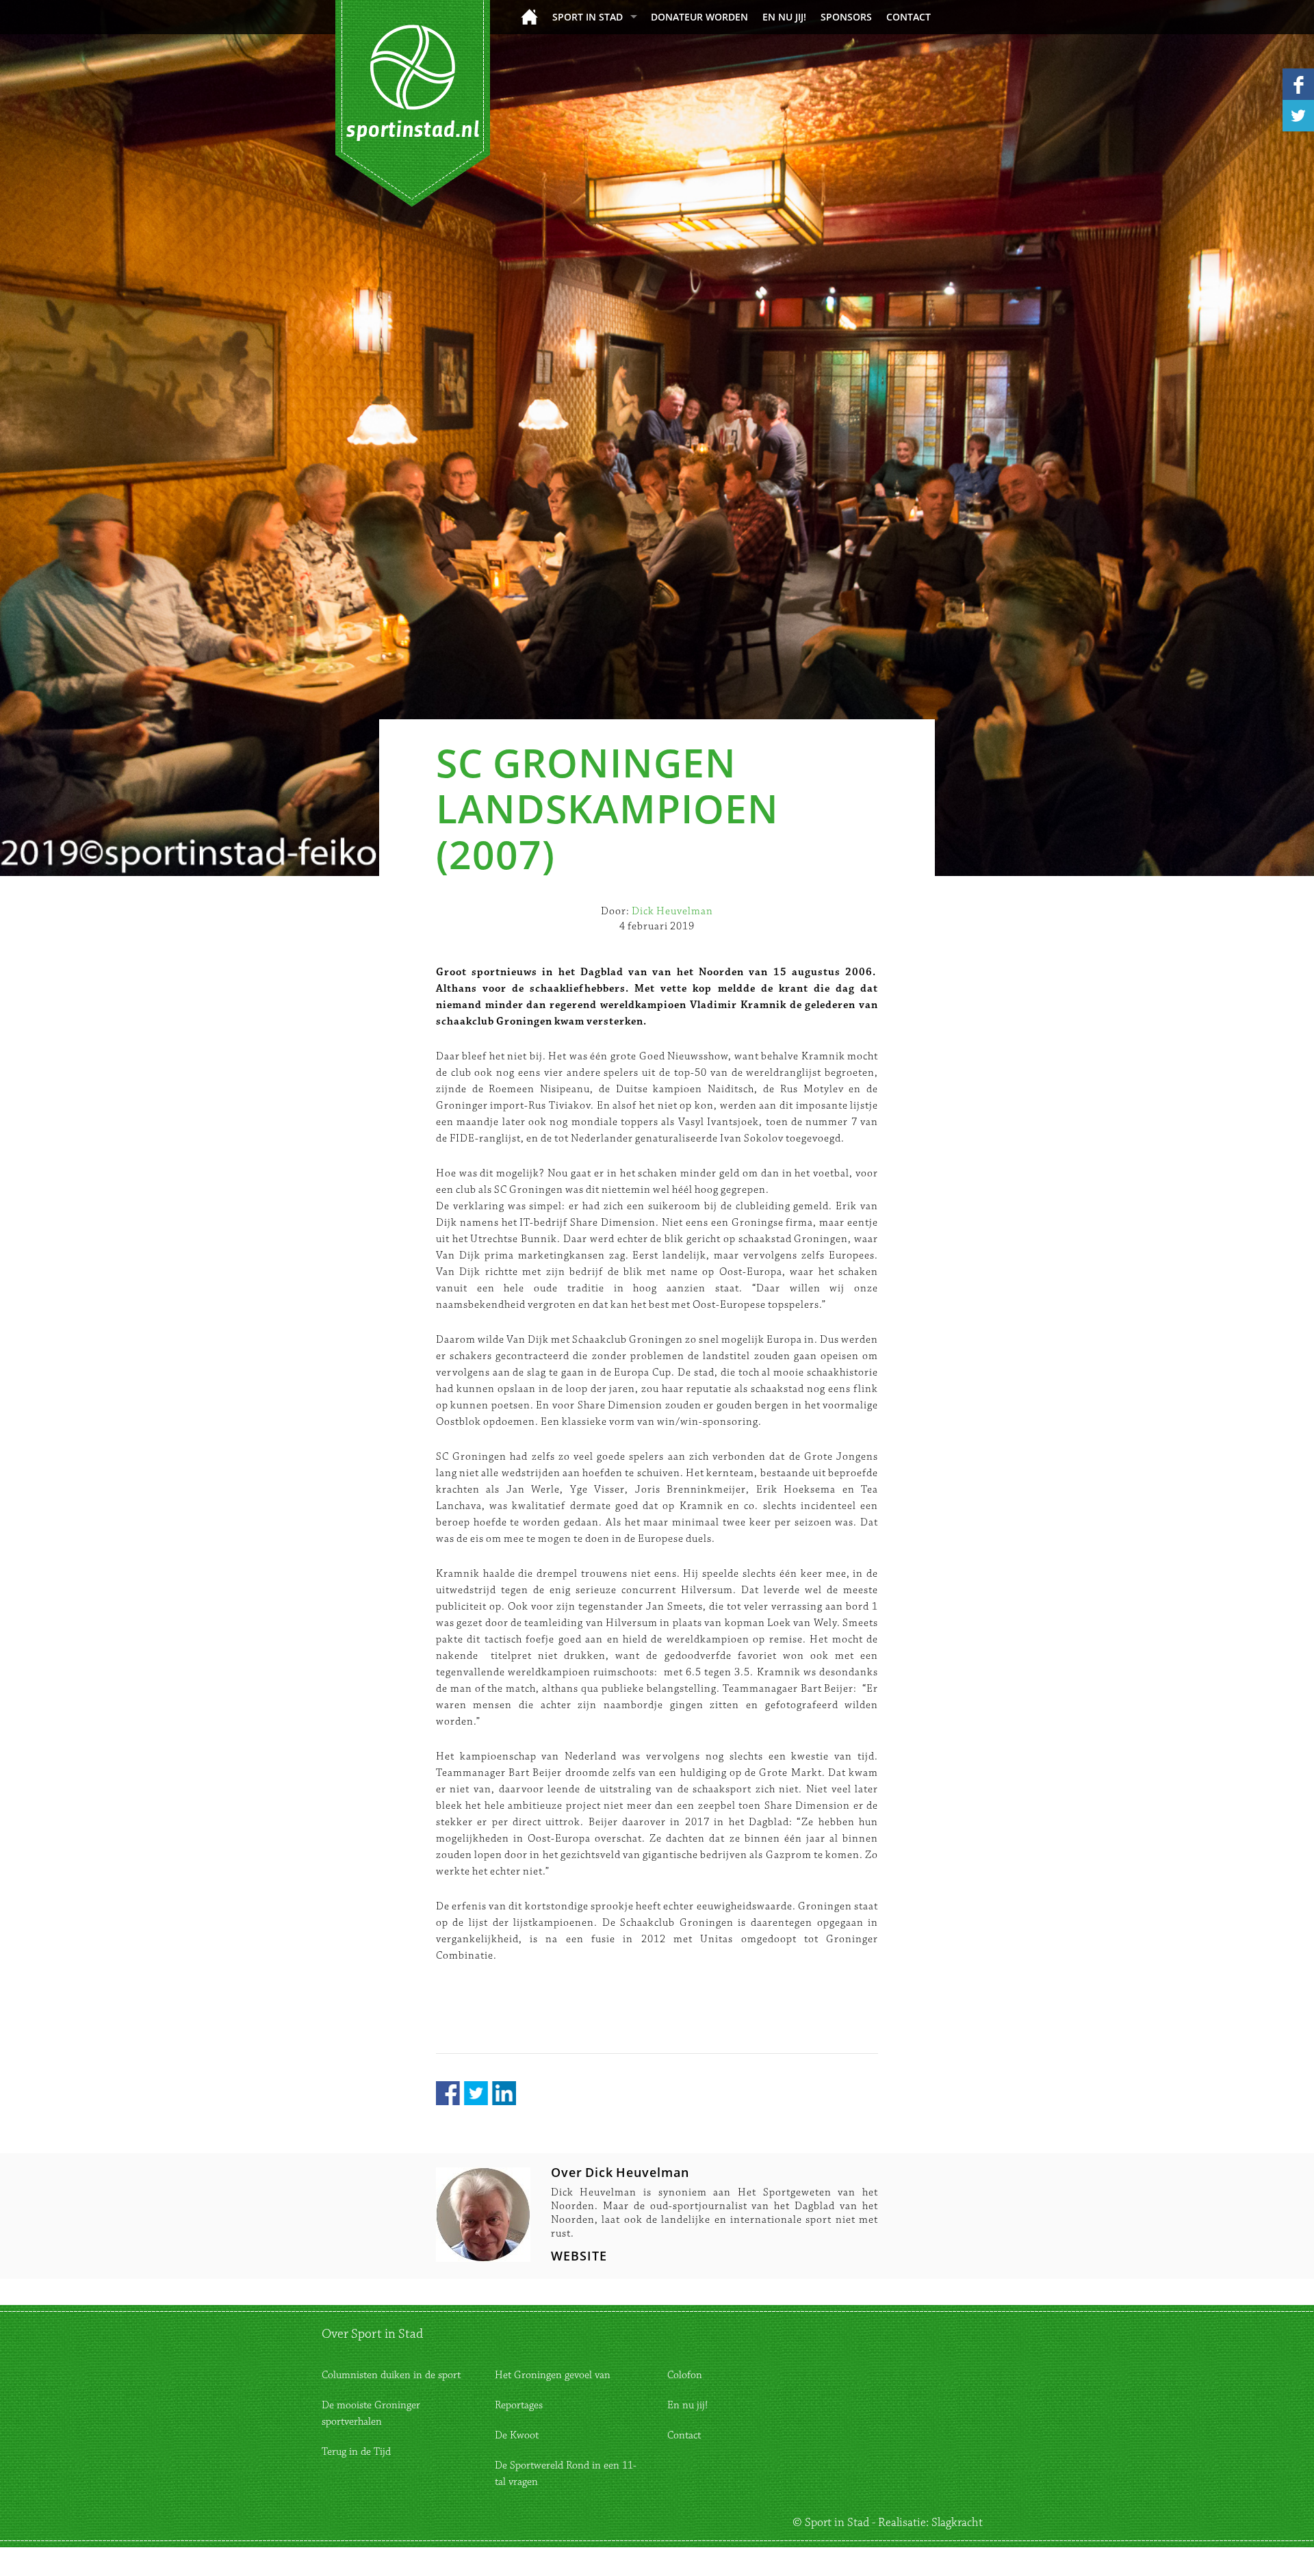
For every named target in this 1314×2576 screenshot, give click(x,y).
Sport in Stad (588, 17)
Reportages (519, 2405)
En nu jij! (784, 17)
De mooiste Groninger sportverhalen (371, 2413)
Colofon (685, 2375)
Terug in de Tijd (356, 2452)
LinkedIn (504, 2093)
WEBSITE (579, 2256)
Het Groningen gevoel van (553, 2375)
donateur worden (699, 17)
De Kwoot (517, 2435)
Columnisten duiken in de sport (391, 2375)
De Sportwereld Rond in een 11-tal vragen (566, 2474)
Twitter (476, 2093)
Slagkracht (957, 2523)
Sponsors (846, 17)
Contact (909, 17)
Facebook (448, 2093)
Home (529, 17)
